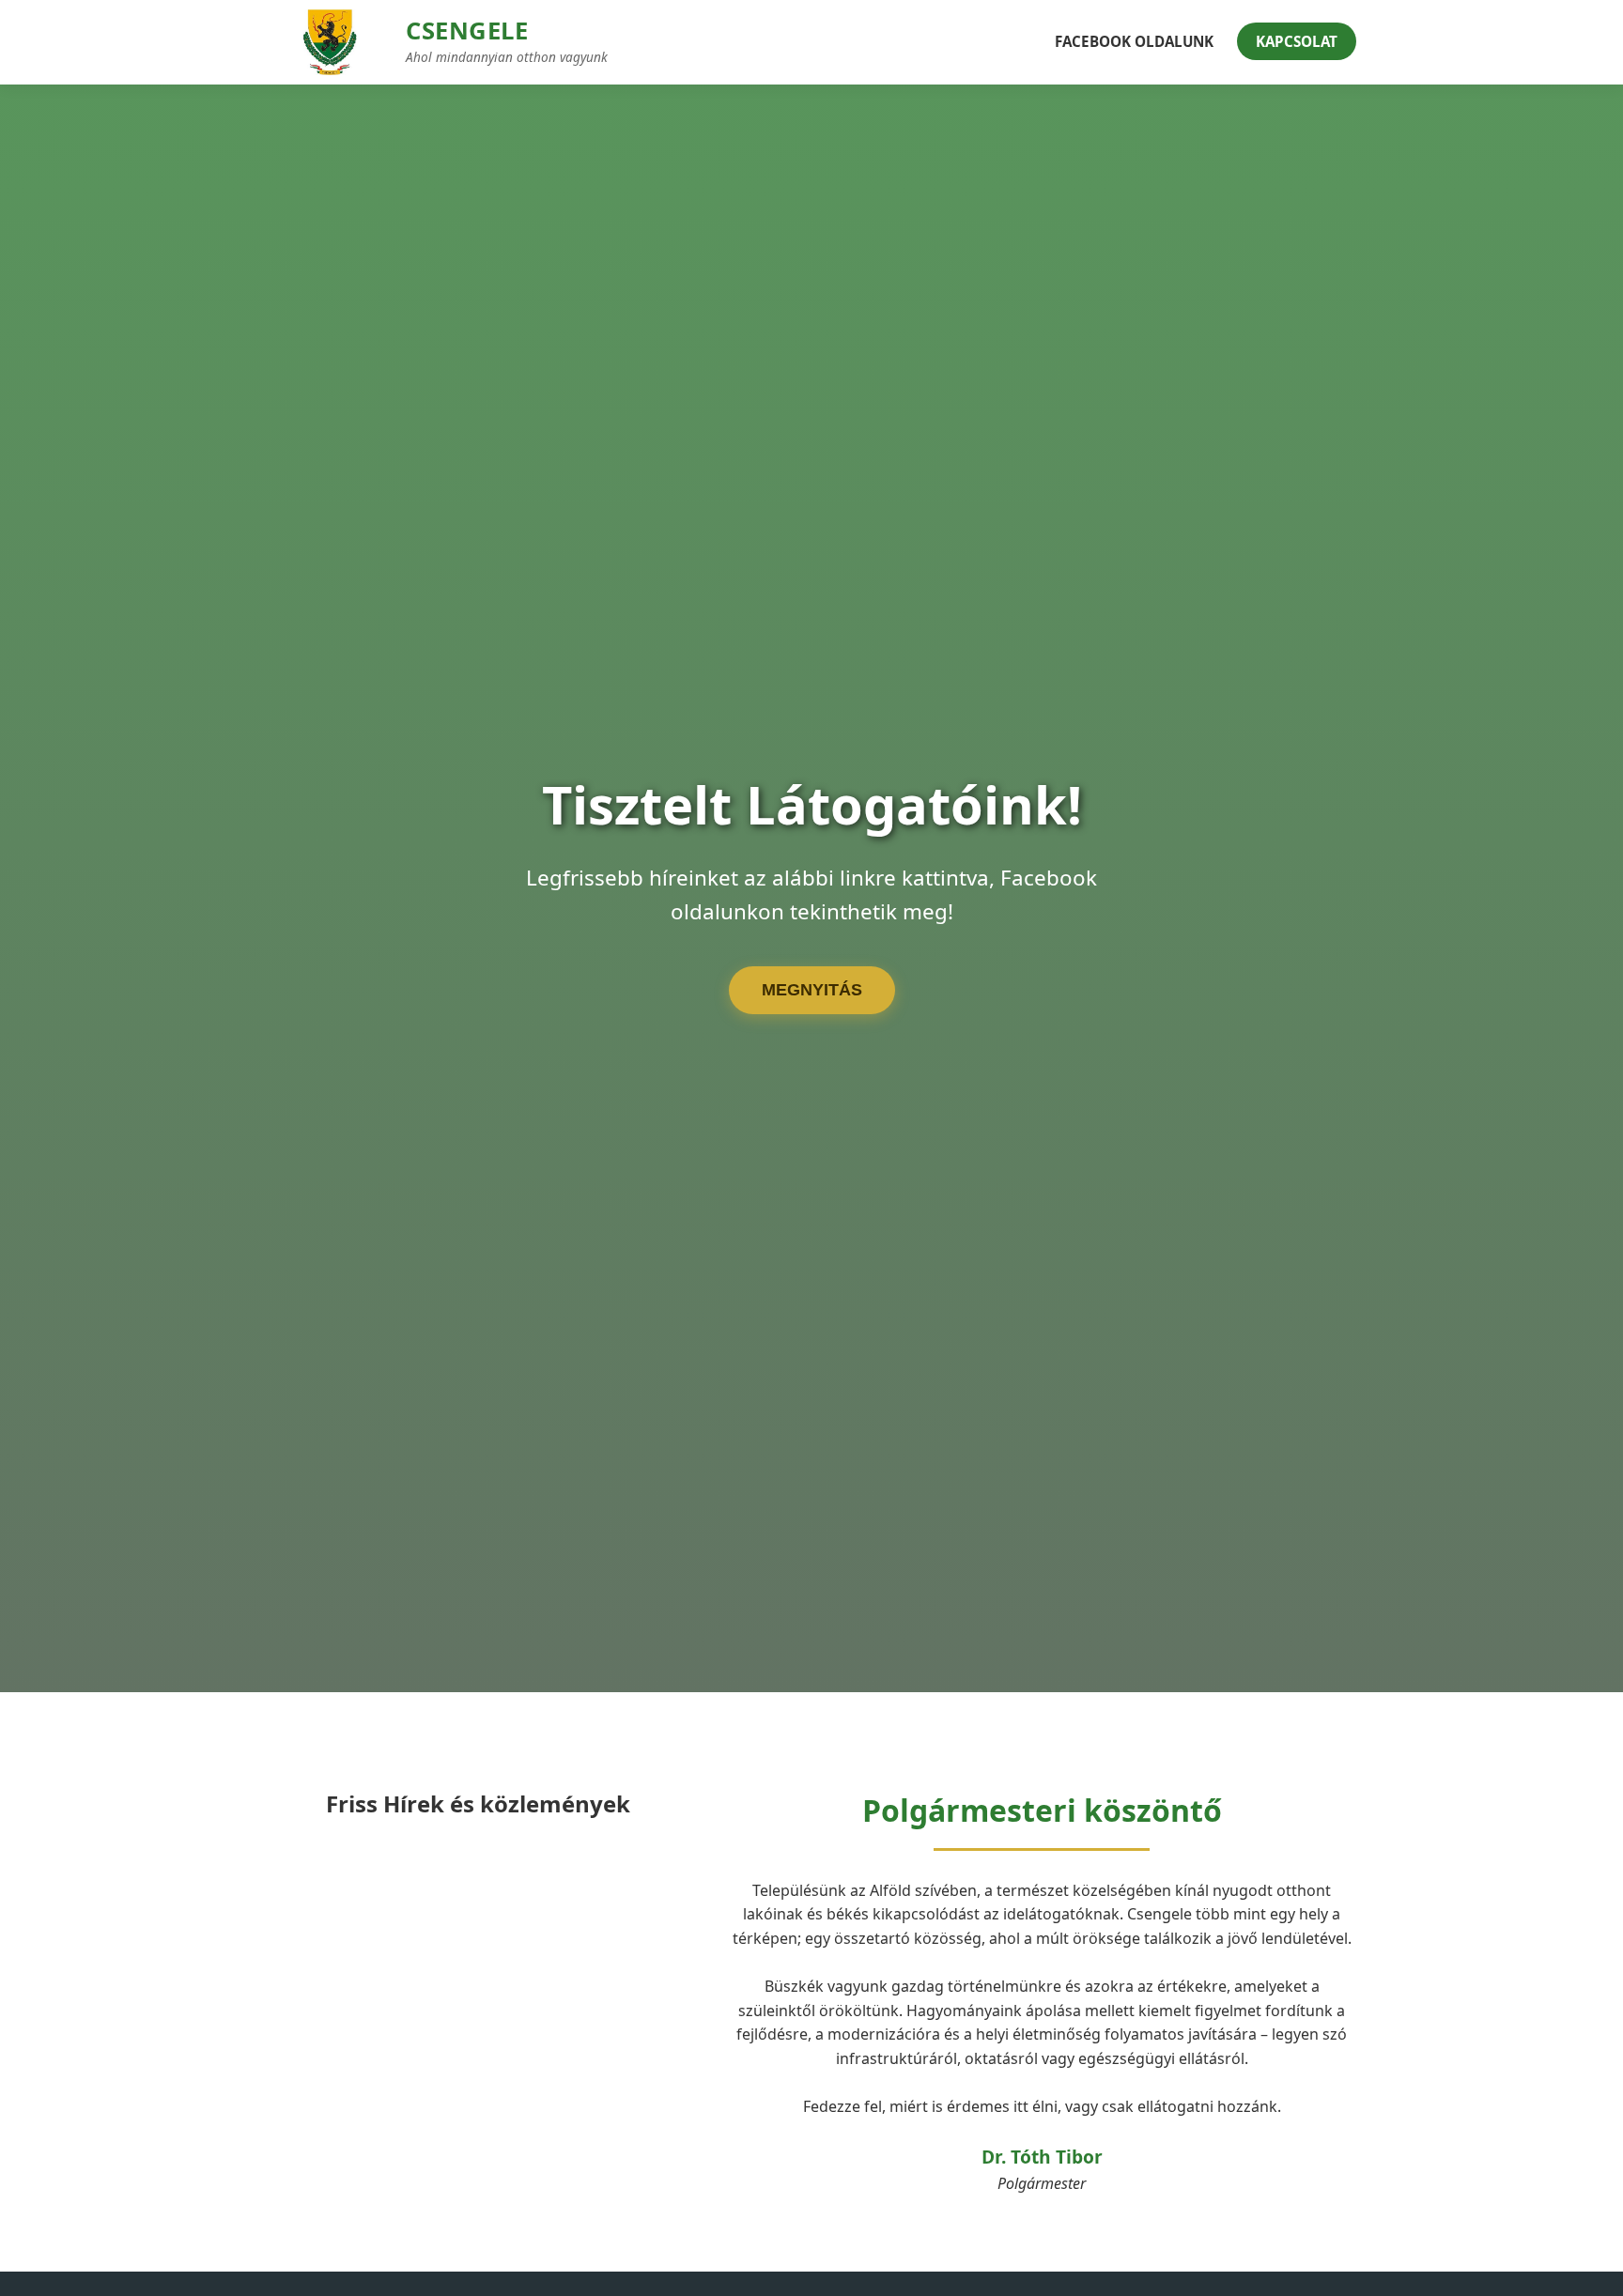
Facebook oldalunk (1134, 41)
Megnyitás (812, 990)
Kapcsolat (1297, 41)
